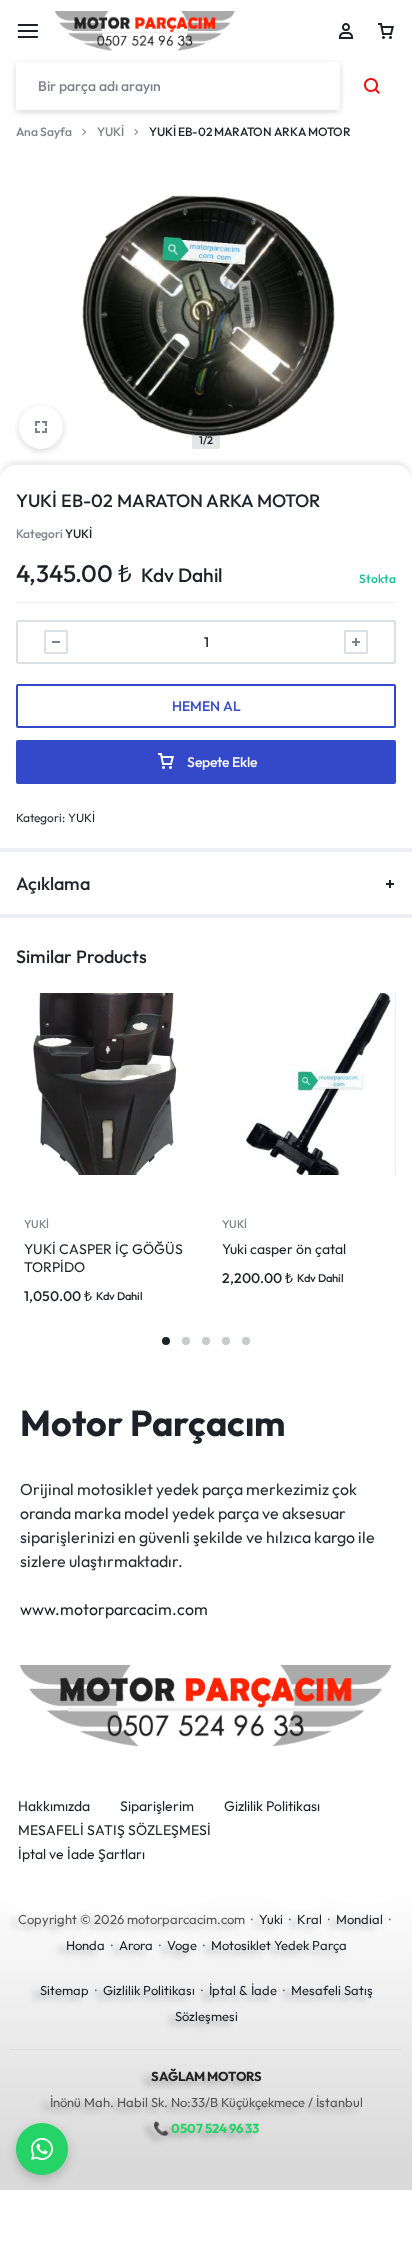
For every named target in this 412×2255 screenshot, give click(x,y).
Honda (85, 1945)
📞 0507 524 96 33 (206, 2128)
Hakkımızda (54, 1806)
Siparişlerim (157, 1806)
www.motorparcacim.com (114, 1609)
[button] (166, 1341)
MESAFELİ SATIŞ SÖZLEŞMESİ (114, 1830)
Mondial (359, 1919)
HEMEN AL (206, 706)
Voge (182, 1945)
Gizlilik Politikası (272, 1806)
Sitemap (64, 1990)
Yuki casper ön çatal (284, 1249)
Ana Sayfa (44, 131)
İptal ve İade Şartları (81, 1854)
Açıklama (53, 883)
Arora (136, 1945)
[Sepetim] (386, 31)
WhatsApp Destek (42, 2149)
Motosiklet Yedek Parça (279, 1945)
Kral (309, 1919)
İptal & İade (243, 1990)
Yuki (271, 1919)
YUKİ (110, 131)
